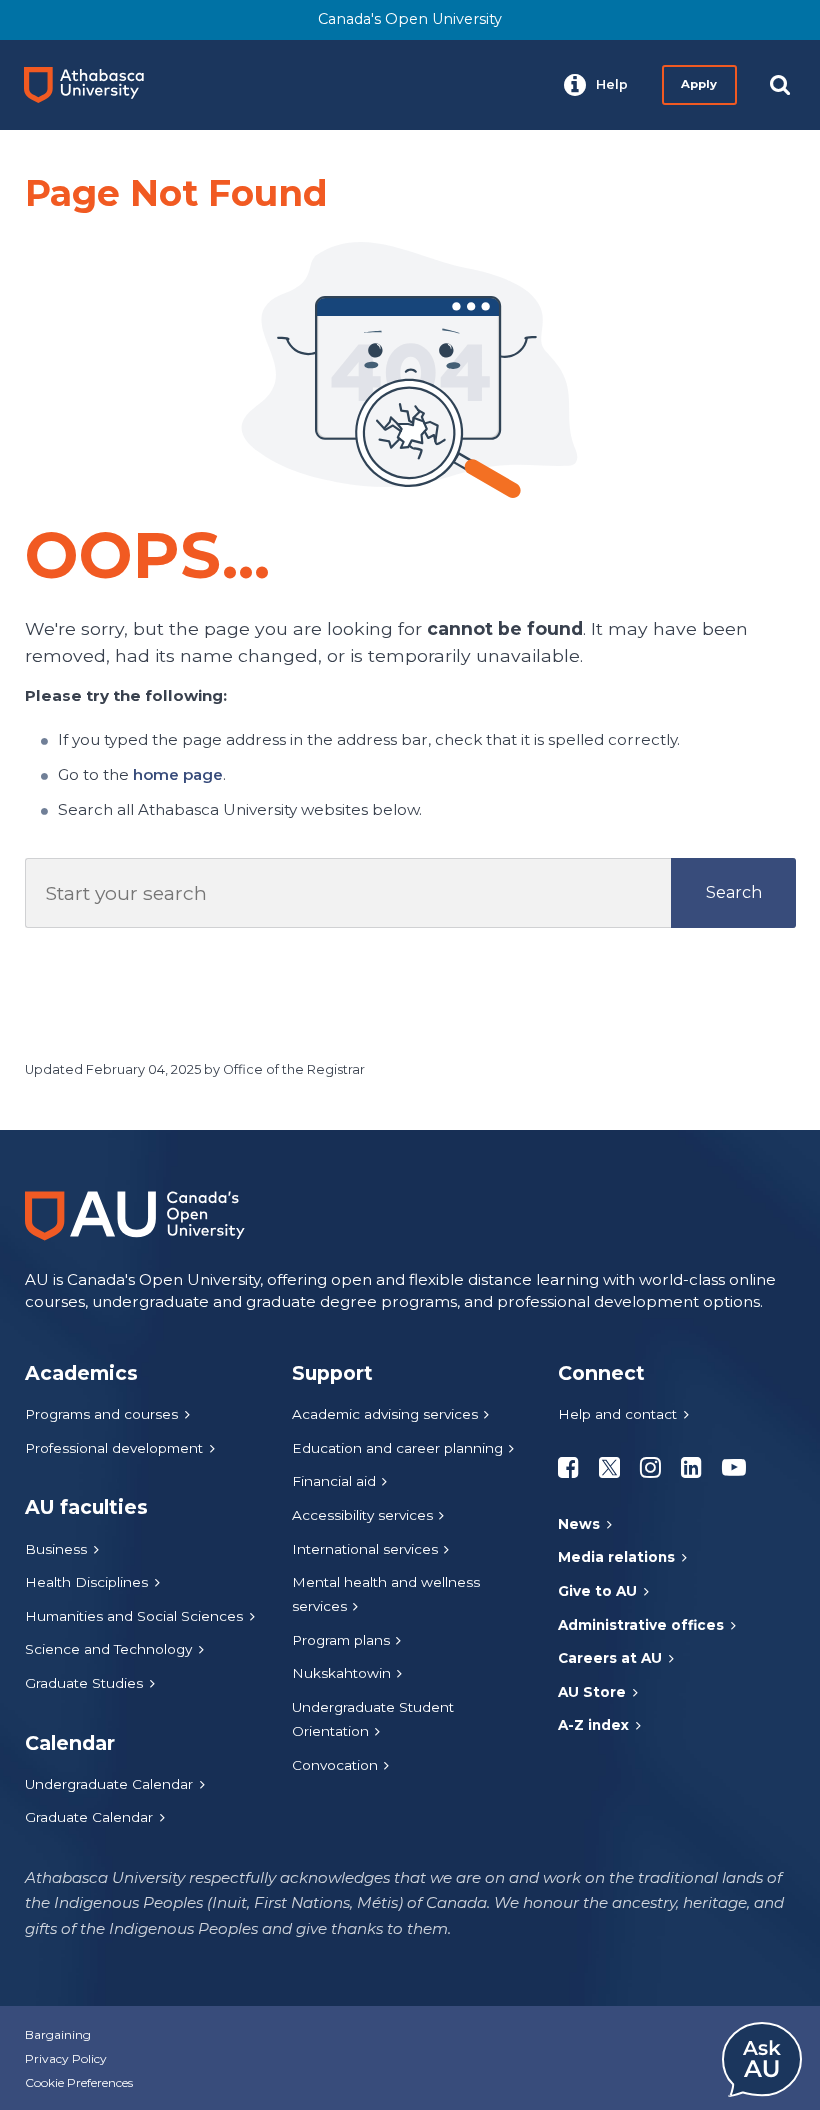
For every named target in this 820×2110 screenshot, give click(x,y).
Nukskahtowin (341, 1673)
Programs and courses (101, 1414)
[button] (596, 85)
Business (56, 1549)
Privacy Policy (66, 2058)
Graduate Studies (84, 1683)
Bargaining (58, 2034)
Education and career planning (397, 1448)
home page (178, 774)
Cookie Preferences (79, 2082)
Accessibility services (362, 1515)
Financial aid (334, 1481)
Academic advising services (385, 1414)
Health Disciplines (86, 1582)
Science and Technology (108, 1649)
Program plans (341, 1640)
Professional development (114, 1448)
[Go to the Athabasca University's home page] (92, 85)
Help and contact (617, 1414)
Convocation (335, 1765)
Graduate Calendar (89, 1817)
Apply (699, 84)
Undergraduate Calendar (109, 1784)
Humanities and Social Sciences (134, 1616)
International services (365, 1549)
